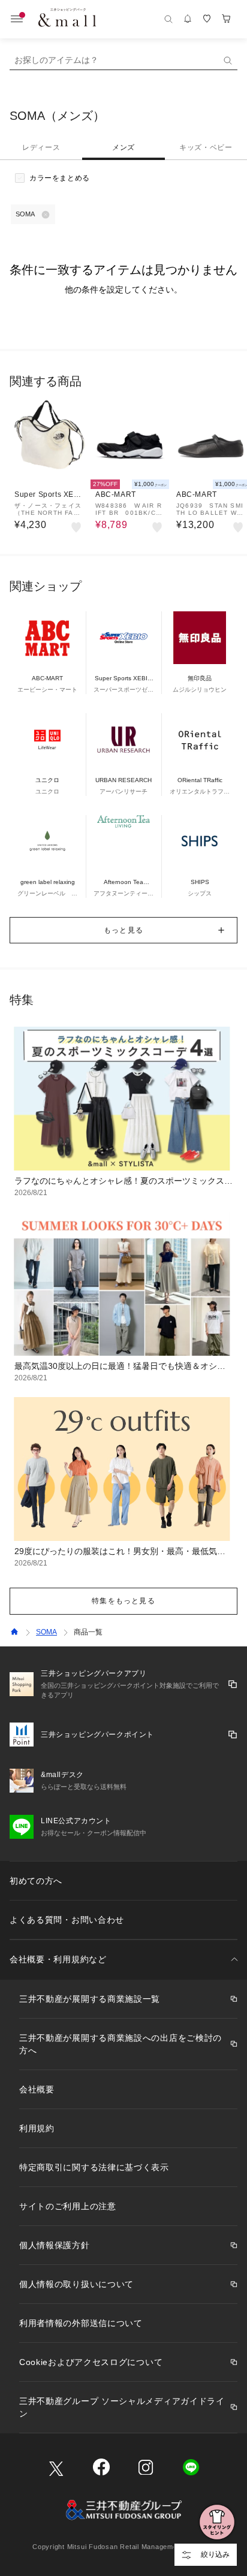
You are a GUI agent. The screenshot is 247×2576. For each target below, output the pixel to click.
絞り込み (215, 2554)
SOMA (46, 1632)
